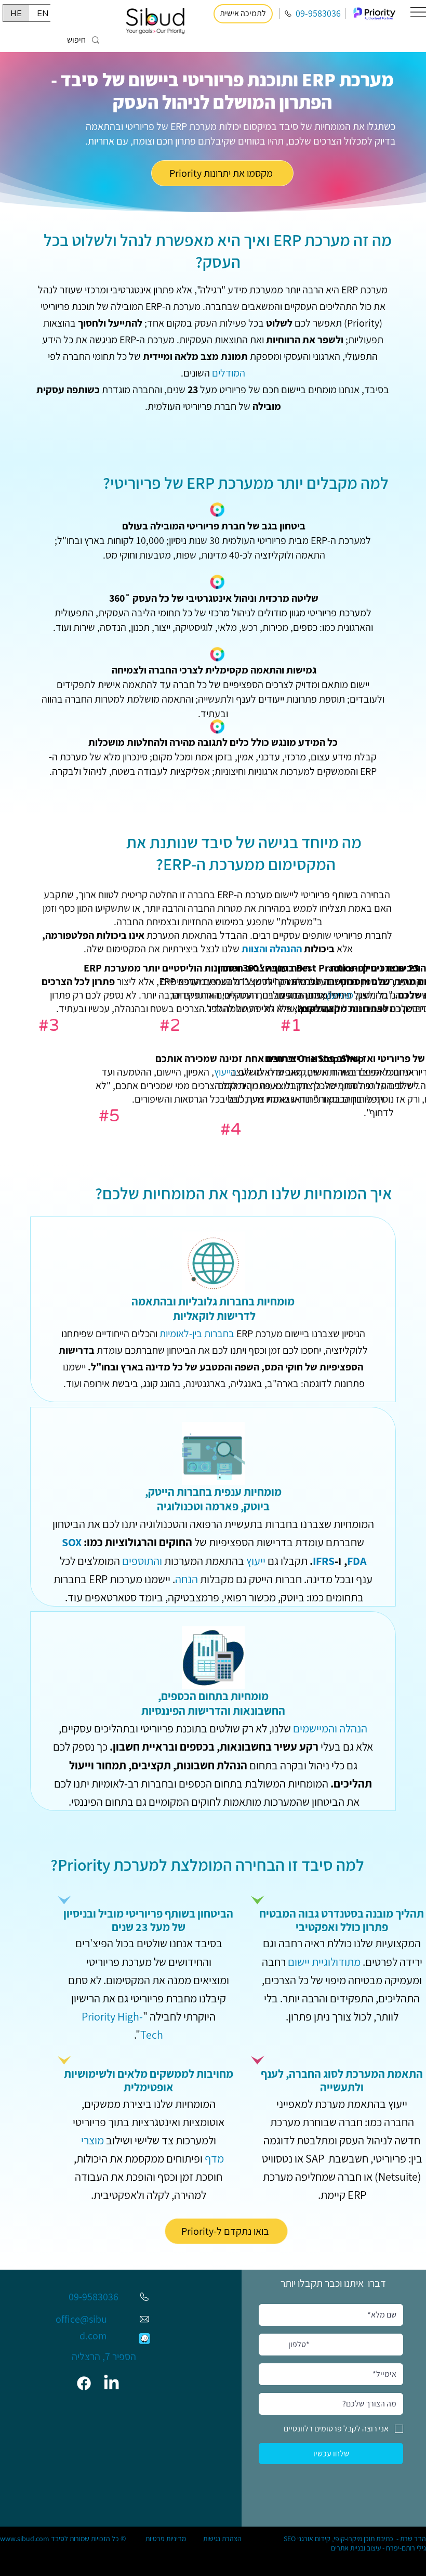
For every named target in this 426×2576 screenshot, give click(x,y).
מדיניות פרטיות (166, 2539)
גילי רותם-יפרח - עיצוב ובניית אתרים (378, 2548)
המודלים (229, 373)
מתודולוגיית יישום (324, 1962)
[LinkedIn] (111, 2383)
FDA (357, 1561)
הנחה (187, 1579)
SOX (72, 1542)
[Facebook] (84, 2383)
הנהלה (353, 1728)
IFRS (324, 1561)
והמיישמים (315, 1728)
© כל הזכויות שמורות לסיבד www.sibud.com (63, 2539)
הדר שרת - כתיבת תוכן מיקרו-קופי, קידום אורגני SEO (355, 2539)
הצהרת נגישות (222, 2539)
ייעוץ (256, 1561)
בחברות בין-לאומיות (197, 1334)
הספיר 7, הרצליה (104, 2357)
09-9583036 (318, 13)
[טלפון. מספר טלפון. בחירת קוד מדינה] (276, 2345)
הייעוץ (225, 1072)
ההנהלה (286, 949)
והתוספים (142, 1561)
